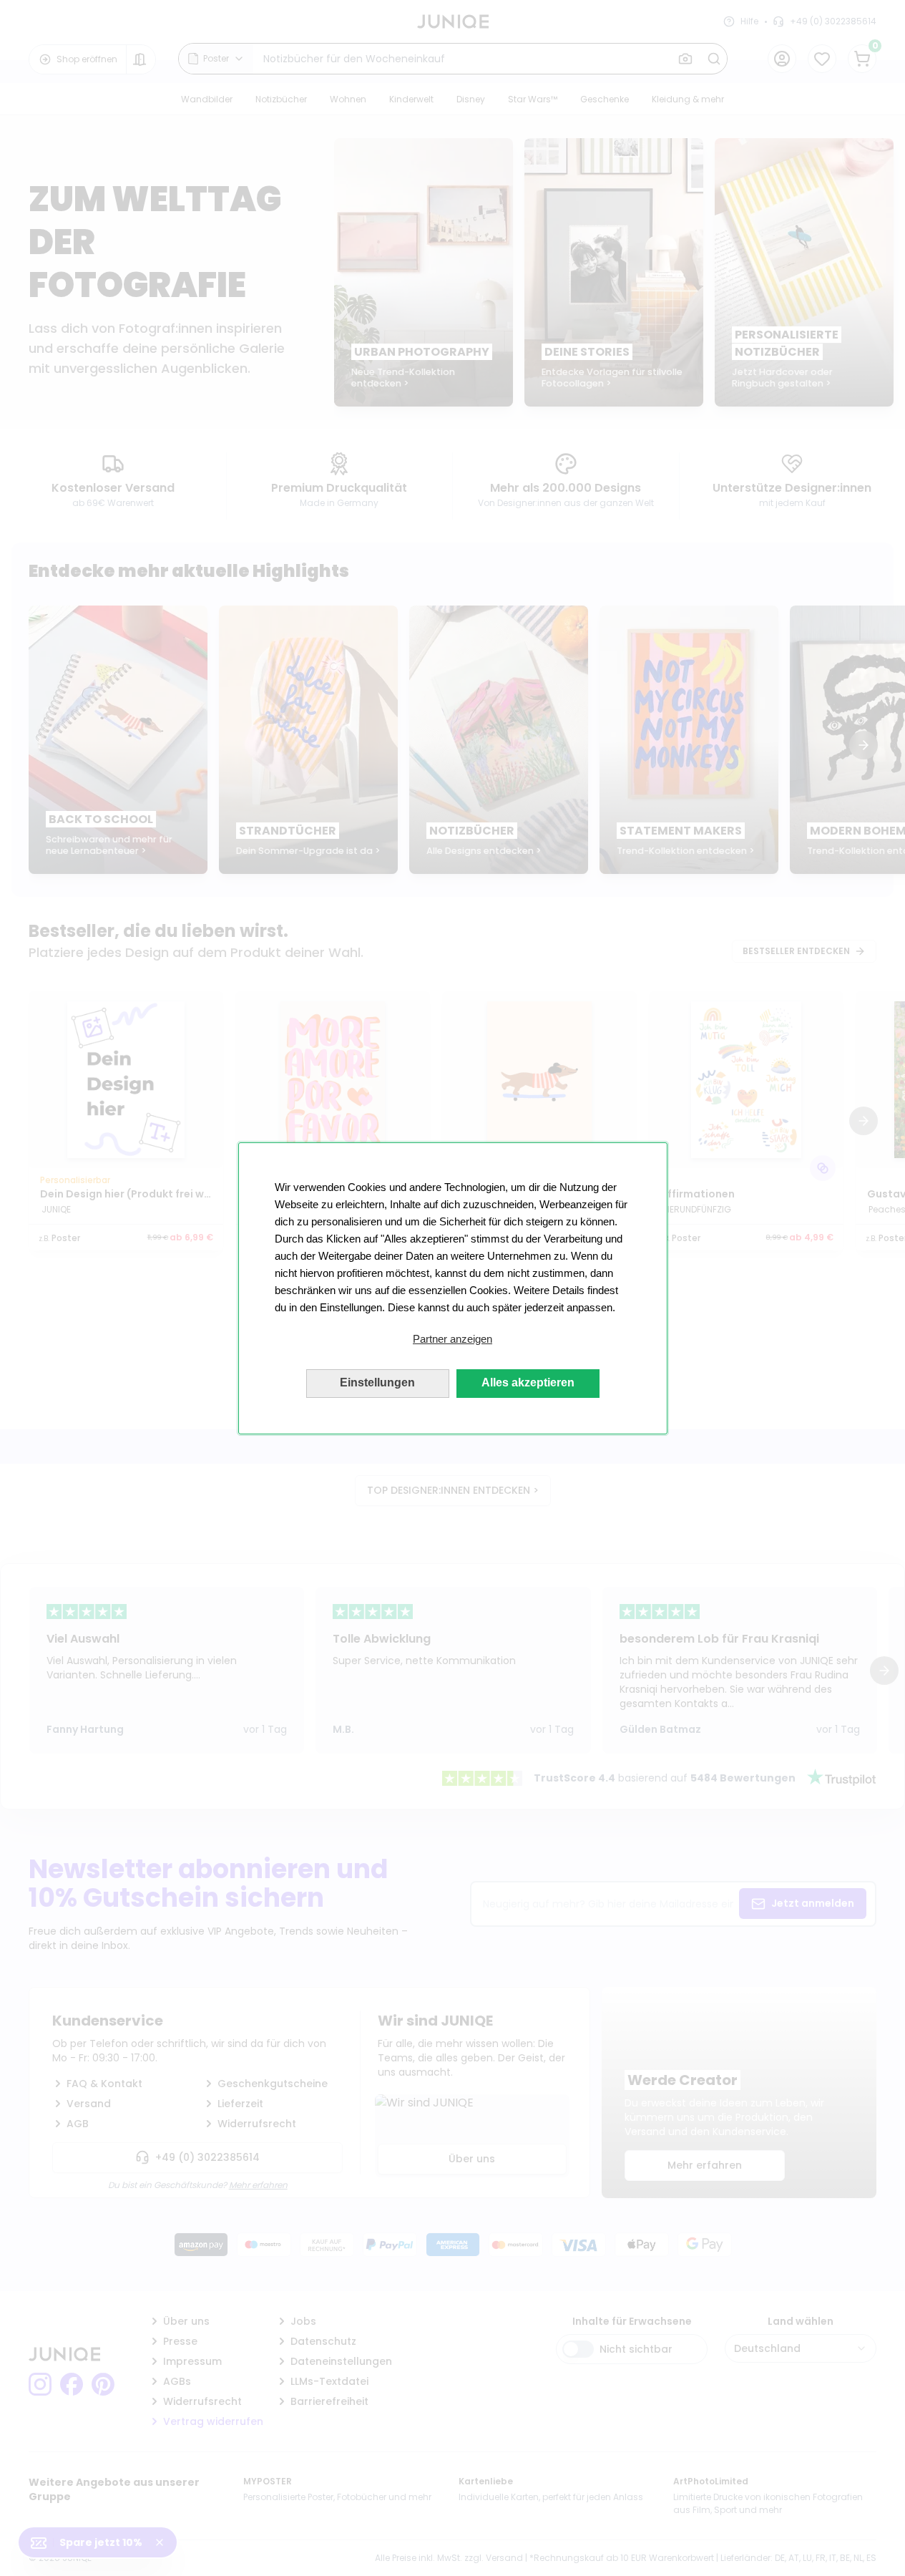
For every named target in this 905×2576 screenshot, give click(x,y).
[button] (453, 1339)
